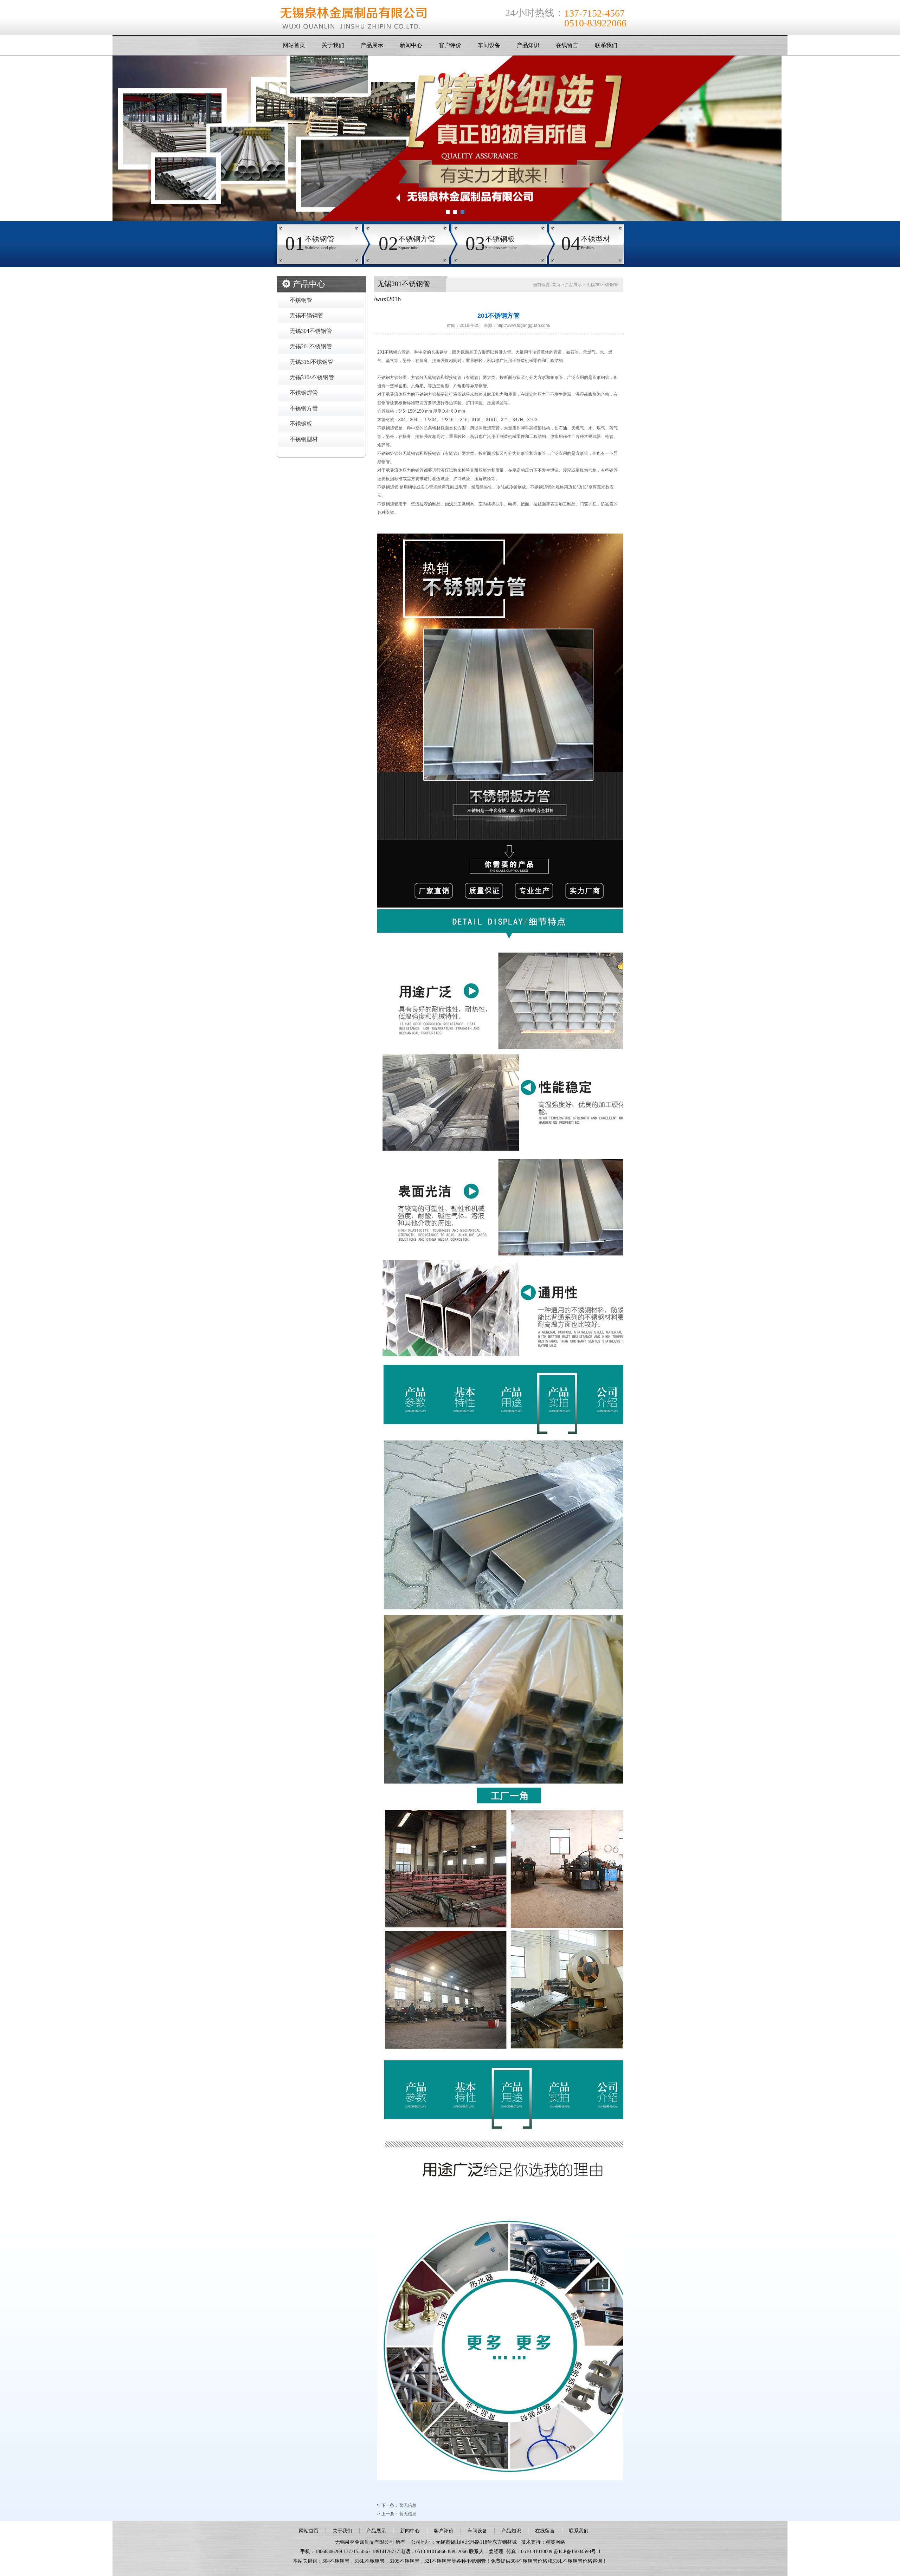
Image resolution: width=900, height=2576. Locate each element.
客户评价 (450, 45)
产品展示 (372, 45)
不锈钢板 (301, 424)
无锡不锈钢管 (307, 315)
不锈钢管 (301, 300)
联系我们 (606, 45)
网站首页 (294, 45)
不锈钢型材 (304, 439)
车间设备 (489, 45)
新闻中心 (411, 45)
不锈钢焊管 (304, 393)
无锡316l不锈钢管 (311, 362)
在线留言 (567, 45)
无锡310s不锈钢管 (312, 377)
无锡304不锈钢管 (311, 331)
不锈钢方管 (304, 408)
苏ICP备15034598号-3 (577, 2552)
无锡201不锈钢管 (311, 346)
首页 (556, 285)
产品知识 (528, 45)
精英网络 (555, 2542)
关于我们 (333, 45)
